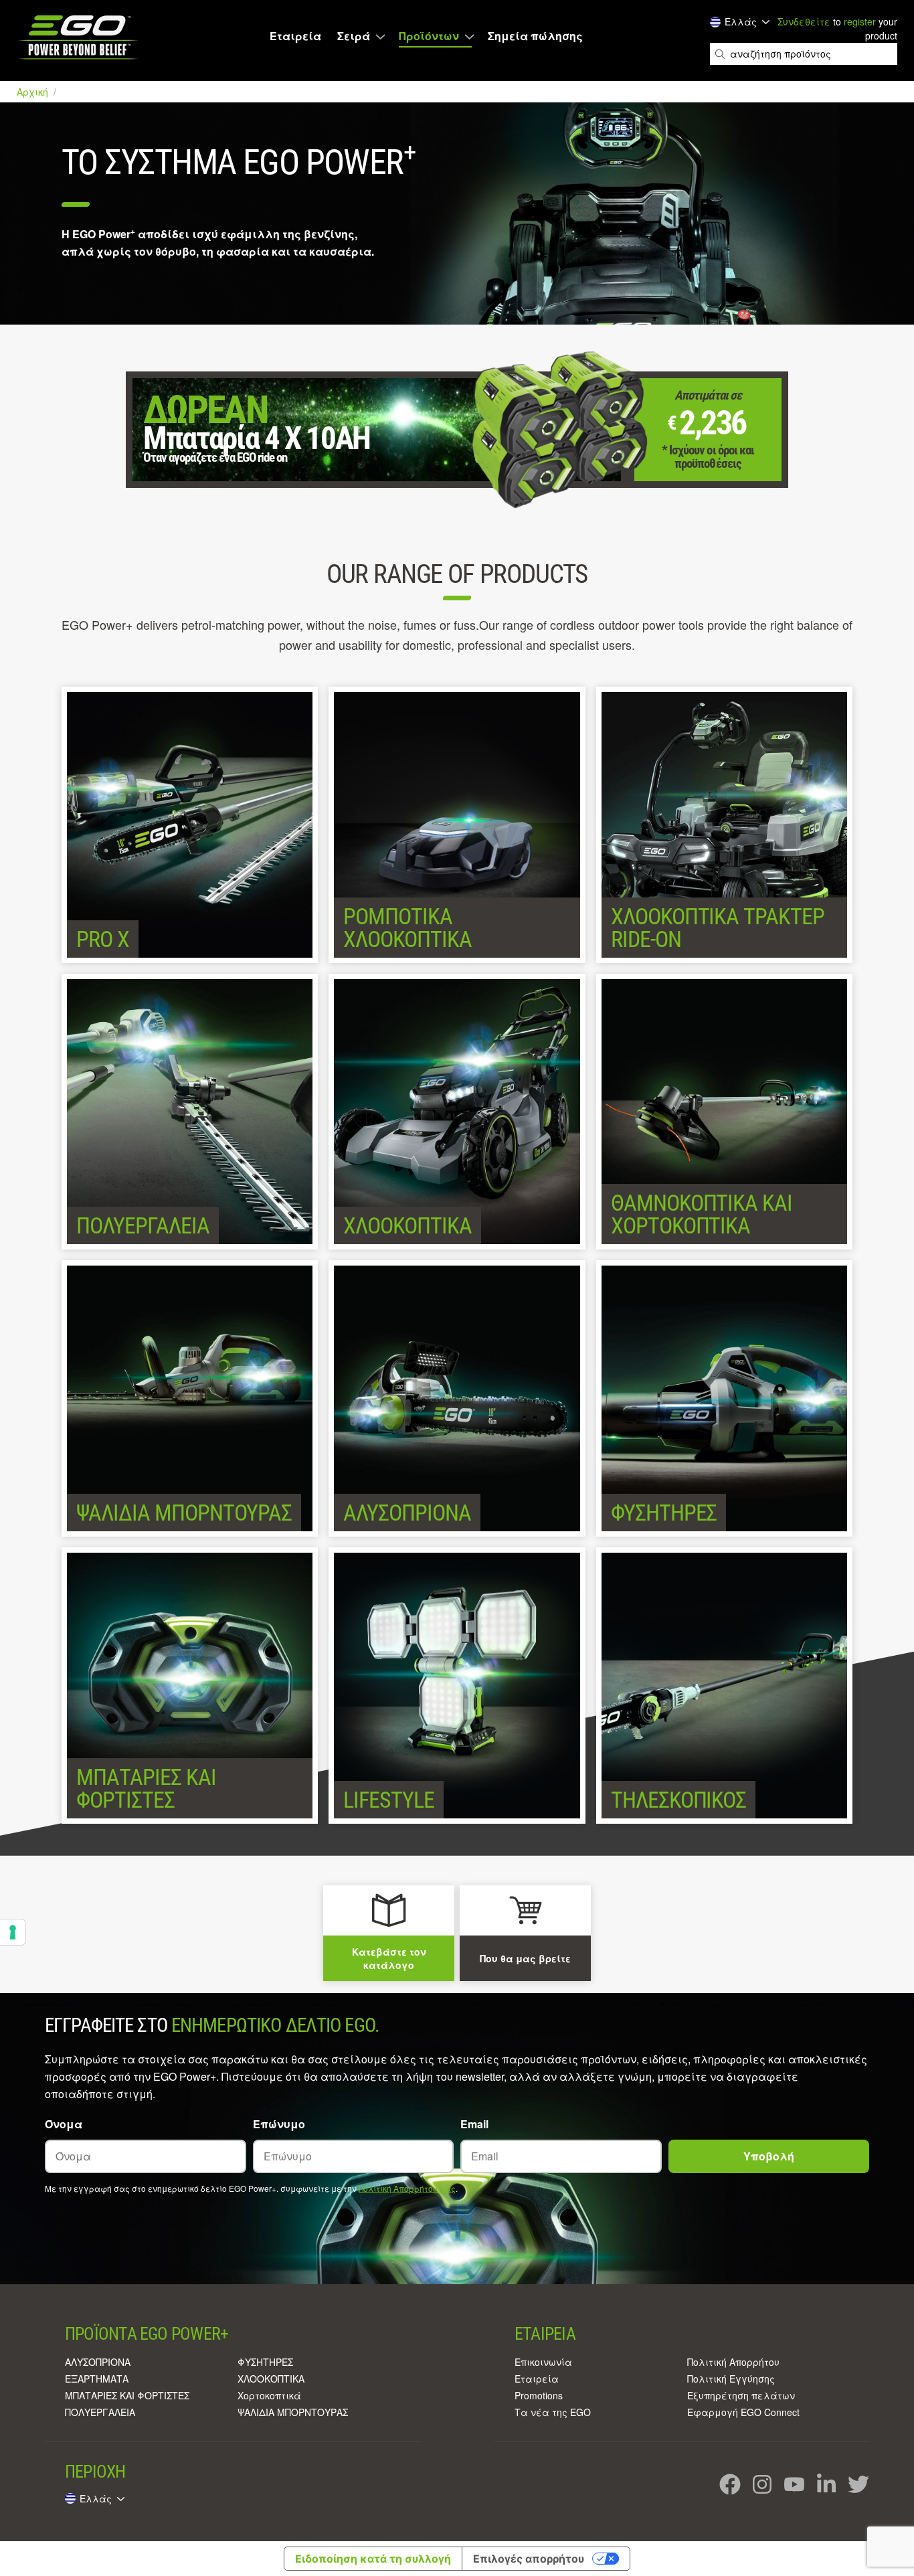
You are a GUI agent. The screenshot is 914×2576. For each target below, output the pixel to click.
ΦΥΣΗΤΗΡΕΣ (265, 2362)
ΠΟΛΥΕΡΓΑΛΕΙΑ (100, 2412)
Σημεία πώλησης (535, 36)
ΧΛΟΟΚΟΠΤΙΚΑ (271, 2379)
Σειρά (354, 36)
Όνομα (64, 2124)
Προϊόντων (429, 36)
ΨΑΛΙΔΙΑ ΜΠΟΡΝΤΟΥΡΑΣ (293, 2412)
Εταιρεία (295, 36)
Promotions (539, 2395)
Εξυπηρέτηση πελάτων (741, 2395)
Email (474, 2124)
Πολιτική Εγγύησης (731, 2379)
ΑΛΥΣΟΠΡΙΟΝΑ (98, 2362)
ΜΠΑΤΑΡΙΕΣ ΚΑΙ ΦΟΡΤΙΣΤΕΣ (127, 2395)
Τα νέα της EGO (553, 2412)
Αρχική (34, 92)
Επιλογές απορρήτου (529, 2559)
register (860, 21)
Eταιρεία (537, 2379)
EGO (79, 37)
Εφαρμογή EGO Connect (743, 2412)
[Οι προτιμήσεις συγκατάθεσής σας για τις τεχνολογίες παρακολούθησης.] (13, 1932)
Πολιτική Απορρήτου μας (407, 2188)
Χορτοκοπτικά (269, 2395)
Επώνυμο (279, 2124)
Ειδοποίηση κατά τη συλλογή (373, 2559)
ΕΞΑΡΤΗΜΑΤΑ (97, 2379)
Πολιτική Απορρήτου (733, 2362)
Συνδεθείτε (804, 21)
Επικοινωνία (543, 2362)
